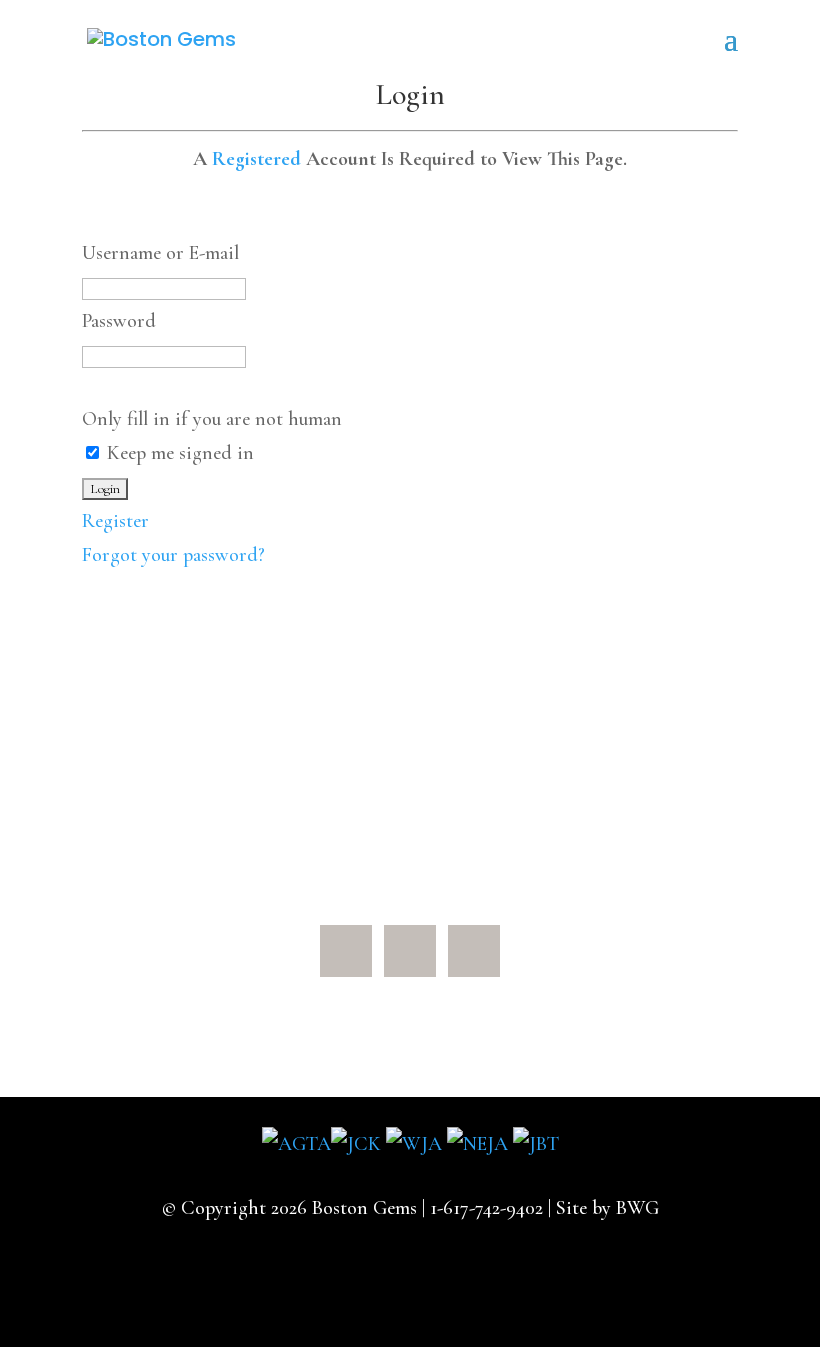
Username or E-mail (160, 253)
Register (115, 521)
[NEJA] (477, 1144)
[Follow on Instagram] (474, 951)
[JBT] (536, 1144)
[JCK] (356, 1144)
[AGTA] (296, 1144)
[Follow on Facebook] (346, 951)
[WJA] (414, 1144)
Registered (256, 159)
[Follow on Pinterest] (410, 951)
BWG (637, 1208)
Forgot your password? (173, 555)
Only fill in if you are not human (212, 419)
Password (119, 321)
